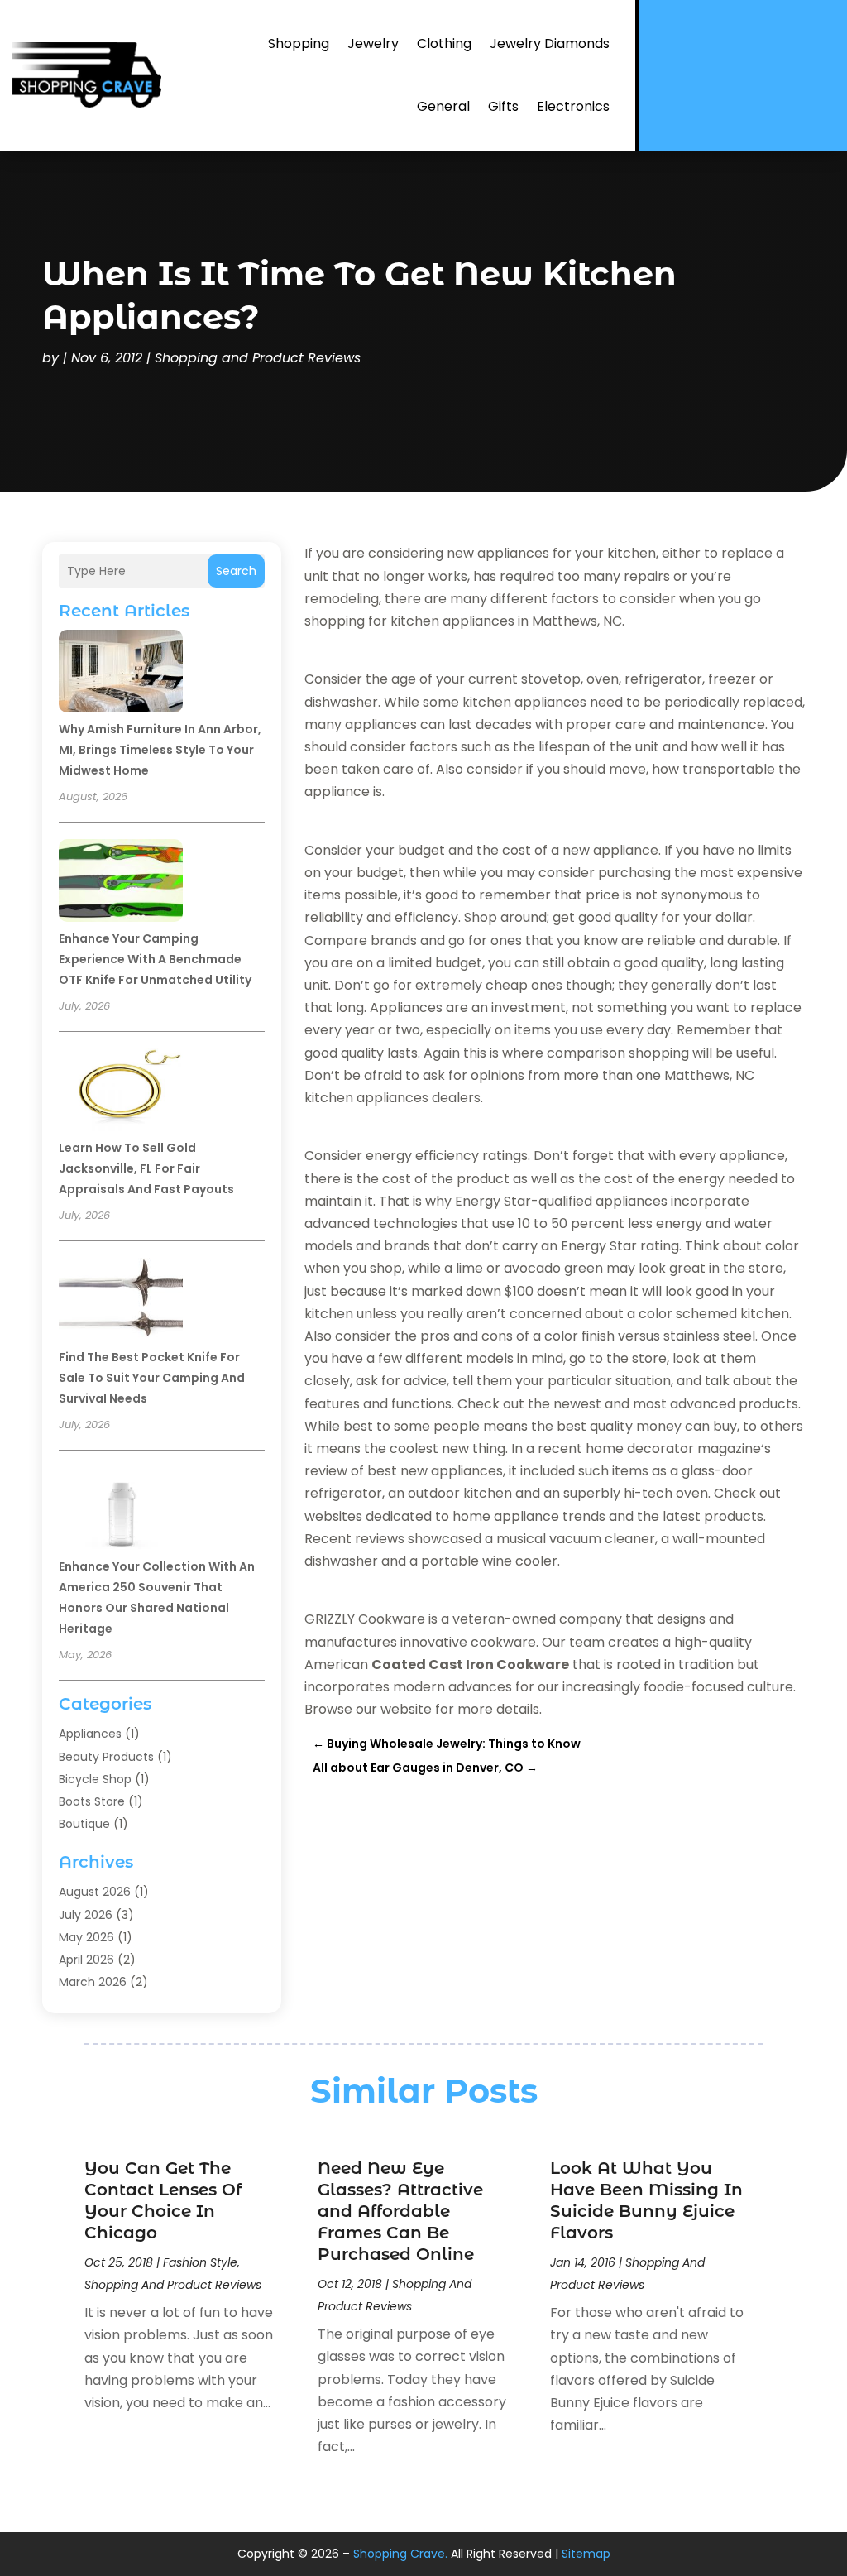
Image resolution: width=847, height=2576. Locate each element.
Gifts (503, 106)
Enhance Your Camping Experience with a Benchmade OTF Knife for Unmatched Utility (155, 959)
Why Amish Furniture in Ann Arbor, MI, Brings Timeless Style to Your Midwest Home (160, 750)
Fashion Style (200, 2262)
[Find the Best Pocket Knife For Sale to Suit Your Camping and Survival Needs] (121, 1302)
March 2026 (93, 1982)
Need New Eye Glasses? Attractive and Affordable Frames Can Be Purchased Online (400, 2211)
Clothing (444, 43)
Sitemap (586, 2554)
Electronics (573, 106)
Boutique (84, 1824)
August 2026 (95, 1892)
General (443, 106)
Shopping (299, 43)
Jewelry (373, 43)
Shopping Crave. (400, 2554)
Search (236, 571)
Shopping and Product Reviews (258, 358)
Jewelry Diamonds (550, 43)
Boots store (92, 1801)
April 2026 (86, 1960)
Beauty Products (106, 1757)
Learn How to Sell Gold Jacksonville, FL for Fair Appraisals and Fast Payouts (146, 1168)
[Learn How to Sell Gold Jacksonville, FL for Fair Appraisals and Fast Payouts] (121, 1092)
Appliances (90, 1734)
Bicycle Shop (95, 1779)
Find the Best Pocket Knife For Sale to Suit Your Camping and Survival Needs (152, 1378)
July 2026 (86, 1915)
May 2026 (86, 1937)
